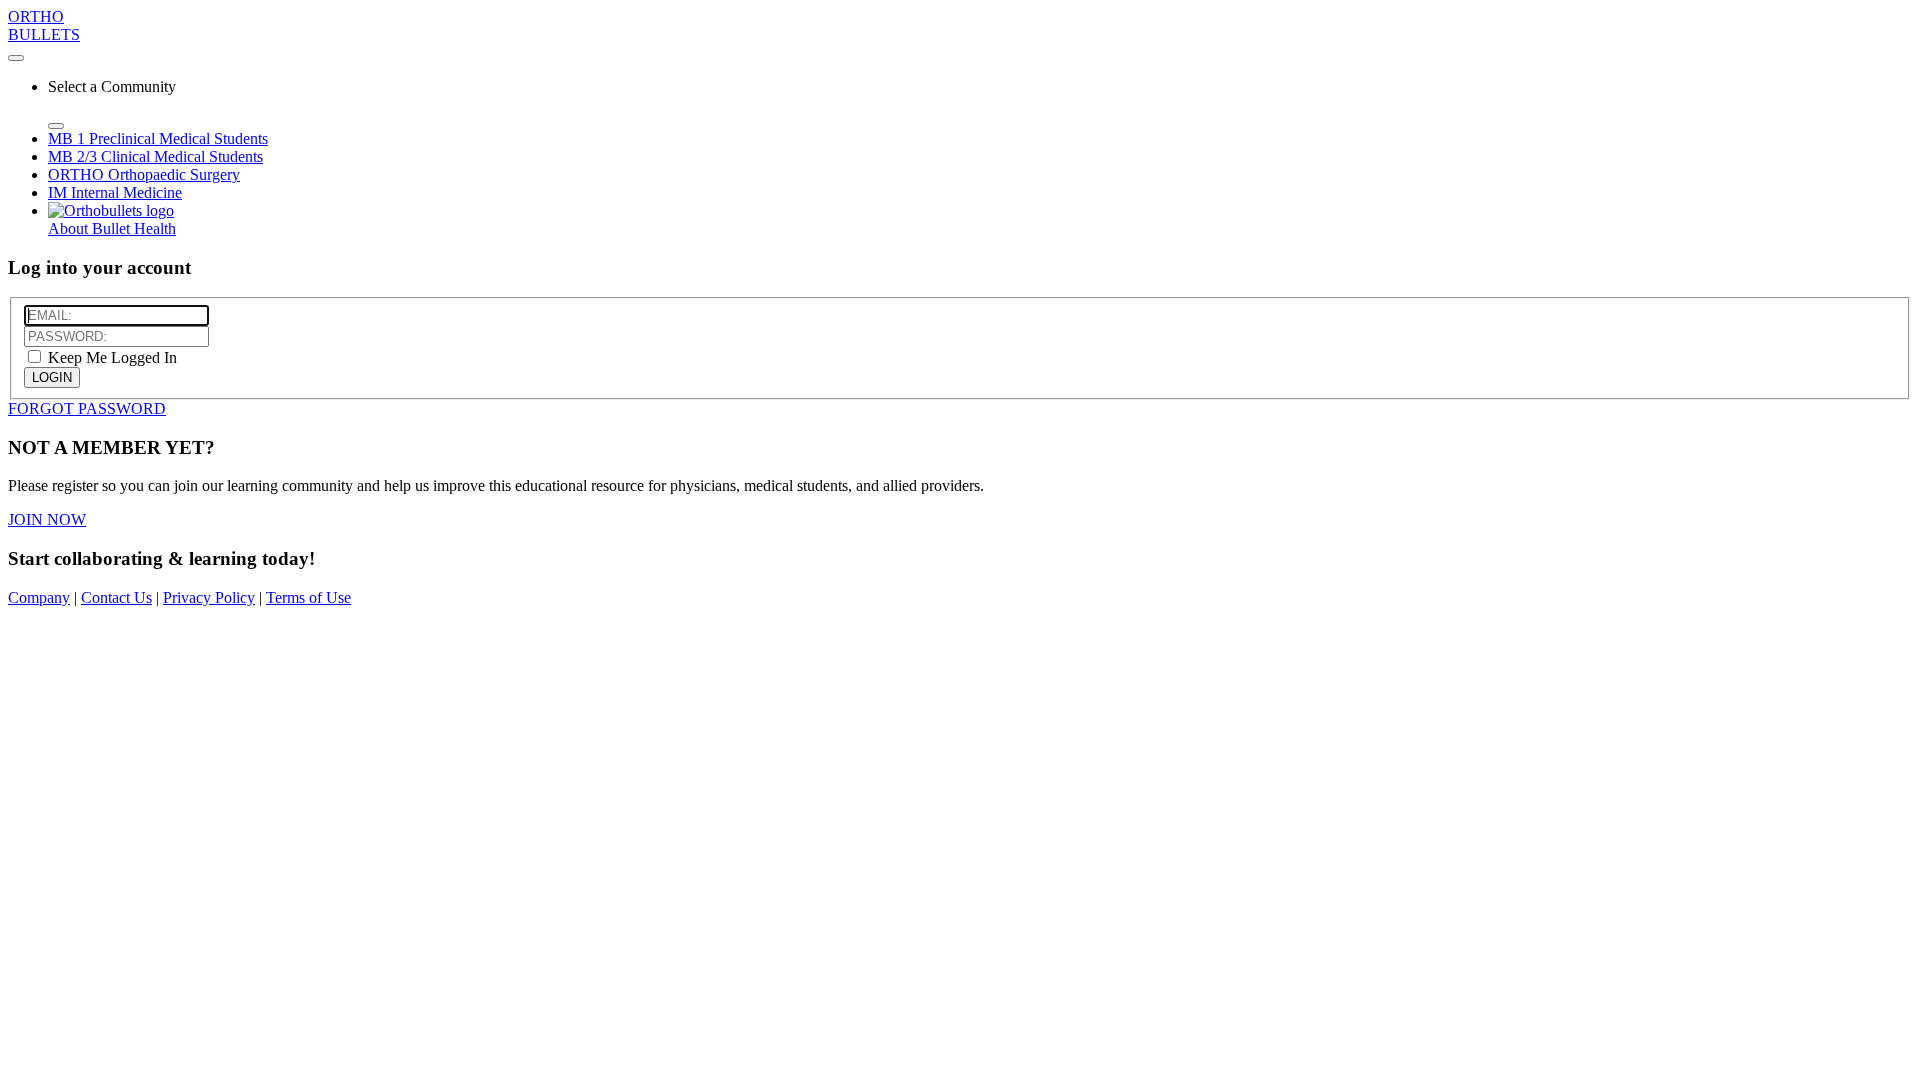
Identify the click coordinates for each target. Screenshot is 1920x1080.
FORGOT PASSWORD (87, 408)
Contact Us (116, 597)
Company (39, 597)
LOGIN (52, 377)
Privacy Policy (209, 597)
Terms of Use (308, 597)
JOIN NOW (47, 519)
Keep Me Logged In (110, 357)
